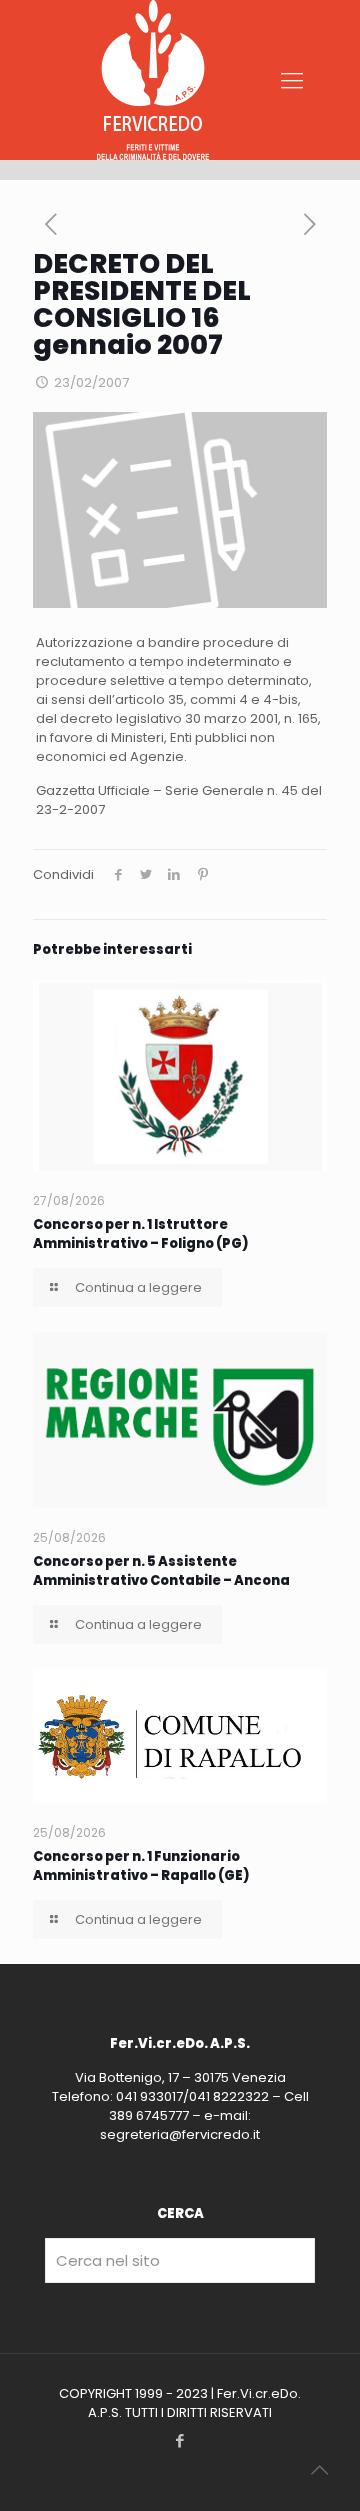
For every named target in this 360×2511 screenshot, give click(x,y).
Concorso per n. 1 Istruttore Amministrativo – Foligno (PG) (141, 1234)
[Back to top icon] (319, 2470)
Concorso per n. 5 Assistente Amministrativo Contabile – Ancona (161, 1571)
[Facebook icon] (180, 2440)
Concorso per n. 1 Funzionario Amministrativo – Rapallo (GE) (141, 1866)
